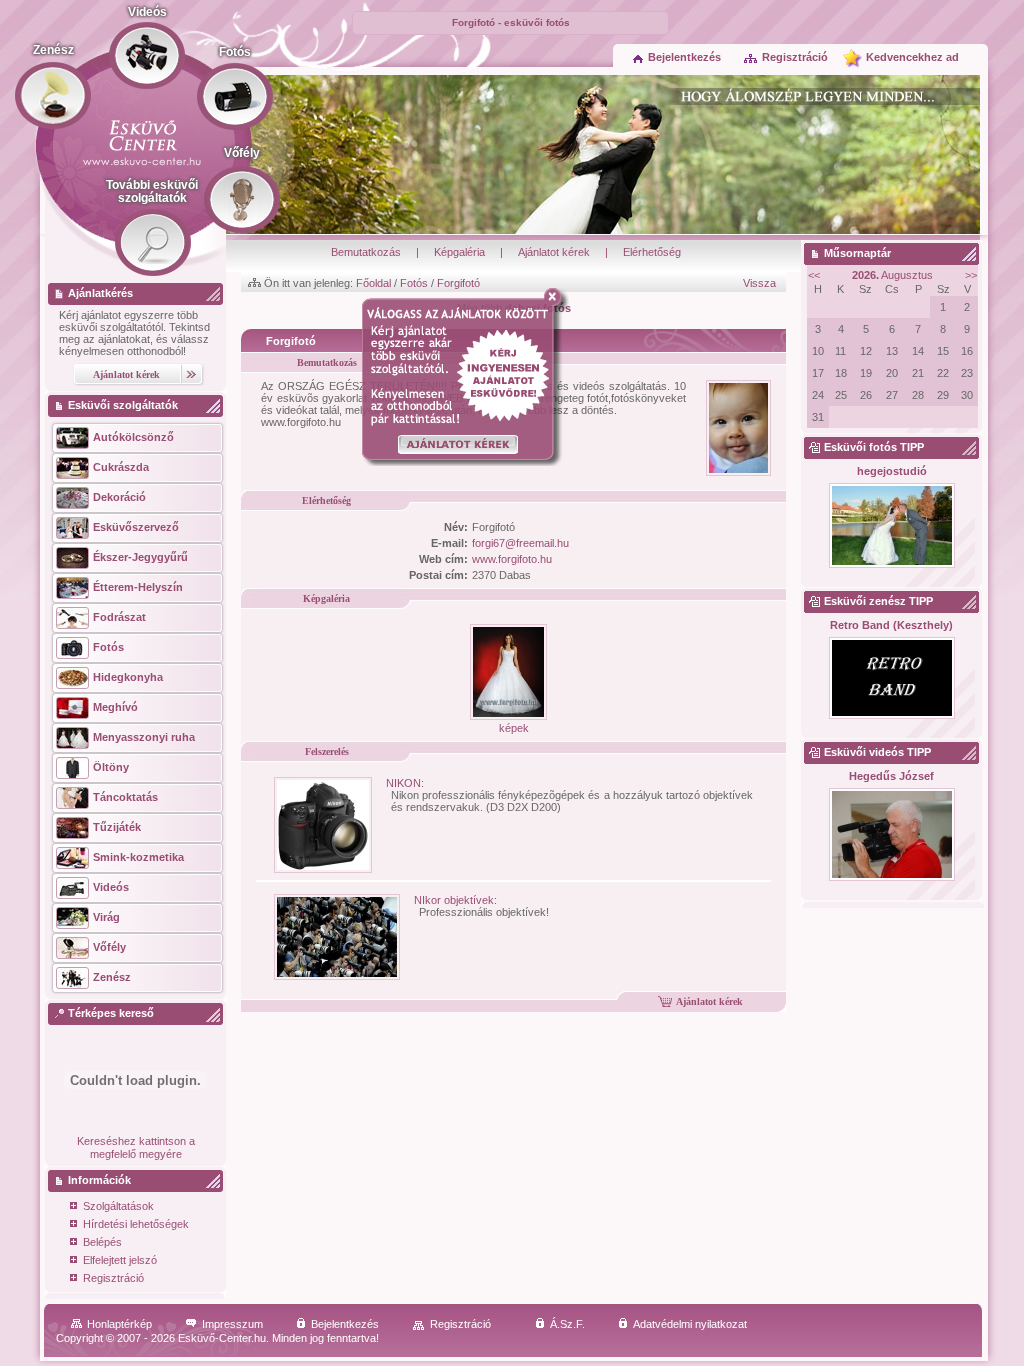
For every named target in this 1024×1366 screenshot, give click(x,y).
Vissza (759, 283)
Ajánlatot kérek (554, 252)
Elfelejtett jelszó (120, 1260)
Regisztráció (795, 57)
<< (814, 275)
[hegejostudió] (891, 526)
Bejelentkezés (684, 57)
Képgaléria (459, 252)
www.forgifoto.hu (512, 559)
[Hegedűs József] (891, 835)
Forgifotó (458, 283)
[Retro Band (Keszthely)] (891, 679)
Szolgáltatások (118, 1206)
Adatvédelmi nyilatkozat (690, 1324)
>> (971, 275)
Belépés (102, 1242)
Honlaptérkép (119, 1324)
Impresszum (232, 1324)
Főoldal (373, 283)
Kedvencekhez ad (912, 57)
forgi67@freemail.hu (520, 543)
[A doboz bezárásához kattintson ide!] (556, 297)
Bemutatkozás (366, 252)
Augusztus (892, 275)
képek (514, 728)
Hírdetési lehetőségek (136, 1224)
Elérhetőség (652, 252)
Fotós (414, 283)
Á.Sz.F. (567, 1324)
